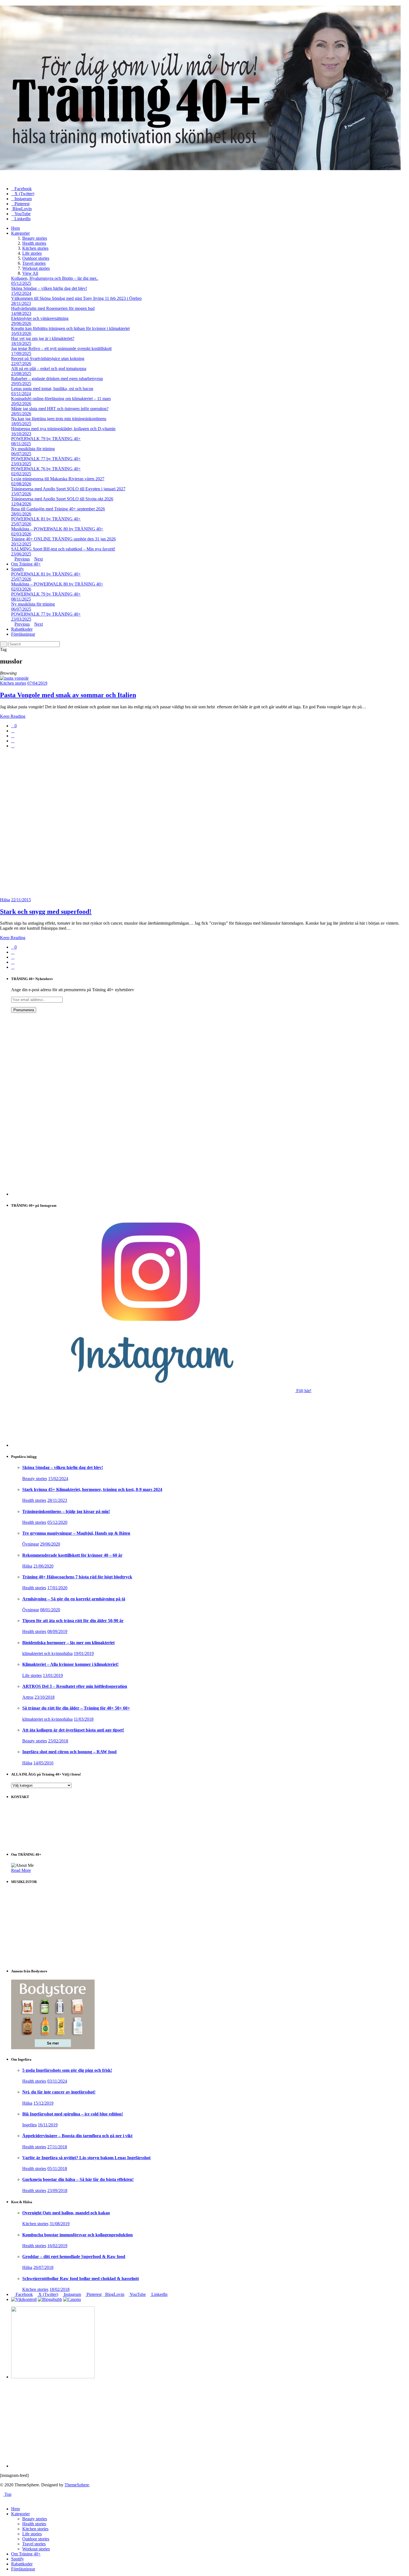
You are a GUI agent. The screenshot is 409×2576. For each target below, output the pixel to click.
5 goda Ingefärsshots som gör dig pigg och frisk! (67, 2070)
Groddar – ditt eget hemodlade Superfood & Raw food (74, 2257)
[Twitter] (13, 736)
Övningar (31, 1544)
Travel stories (34, 263)
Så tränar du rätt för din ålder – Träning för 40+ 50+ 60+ (76, 1708)
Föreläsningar (23, 634)
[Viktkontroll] (24, 2299)
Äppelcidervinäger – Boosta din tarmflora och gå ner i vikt (77, 2136)
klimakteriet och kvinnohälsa (47, 1653)
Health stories (34, 243)
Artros (28, 1697)
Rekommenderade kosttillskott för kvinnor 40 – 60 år (72, 1555)
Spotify (18, 569)
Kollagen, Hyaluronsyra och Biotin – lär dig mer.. (55, 278)
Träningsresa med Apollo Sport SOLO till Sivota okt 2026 (62, 499)
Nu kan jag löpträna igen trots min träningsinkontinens (59, 419)
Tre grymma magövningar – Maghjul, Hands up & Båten (76, 1533)
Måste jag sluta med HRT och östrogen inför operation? (60, 409)
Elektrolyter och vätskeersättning (40, 318)
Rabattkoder (22, 629)
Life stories (32, 253)
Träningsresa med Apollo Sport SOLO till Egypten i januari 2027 (68, 489)
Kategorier (20, 233)
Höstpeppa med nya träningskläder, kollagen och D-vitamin (63, 429)
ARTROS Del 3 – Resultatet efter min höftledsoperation (75, 1686)
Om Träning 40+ (26, 564)
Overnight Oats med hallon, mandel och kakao (66, 2213)
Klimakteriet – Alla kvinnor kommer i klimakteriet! (70, 1664)
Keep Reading (13, 716)
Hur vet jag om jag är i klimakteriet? (43, 338)
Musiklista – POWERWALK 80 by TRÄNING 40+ (57, 529)
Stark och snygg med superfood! (46, 912)
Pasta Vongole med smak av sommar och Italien (68, 695)
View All (30, 273)
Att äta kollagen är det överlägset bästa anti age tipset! (73, 1730)
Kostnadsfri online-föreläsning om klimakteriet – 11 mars (61, 399)
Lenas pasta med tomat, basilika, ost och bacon (52, 389)
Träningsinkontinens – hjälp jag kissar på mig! (66, 1511)
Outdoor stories (36, 258)
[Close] (2, 2499)
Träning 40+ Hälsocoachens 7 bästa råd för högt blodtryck (77, 1577)
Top (7, 2494)
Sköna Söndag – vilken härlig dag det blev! (49, 288)
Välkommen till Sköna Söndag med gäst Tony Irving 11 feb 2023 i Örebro (76, 298)
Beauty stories (35, 238)
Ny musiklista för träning (33, 449)
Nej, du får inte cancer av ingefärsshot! (59, 2092)
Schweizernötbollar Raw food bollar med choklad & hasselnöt (81, 2279)
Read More (21, 1870)
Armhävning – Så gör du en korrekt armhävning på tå (74, 1599)
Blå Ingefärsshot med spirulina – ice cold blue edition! (73, 2114)
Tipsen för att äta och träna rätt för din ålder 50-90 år (73, 1621)
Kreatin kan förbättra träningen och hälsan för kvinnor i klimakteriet (70, 328)
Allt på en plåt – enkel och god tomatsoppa (49, 368)
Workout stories (36, 268)
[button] (31, 2514)
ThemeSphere (77, 2485)
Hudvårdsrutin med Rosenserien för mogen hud (53, 308)
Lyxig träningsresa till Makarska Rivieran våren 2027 (58, 479)
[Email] (13, 746)
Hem (15, 228)
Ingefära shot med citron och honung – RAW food (69, 1752)
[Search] (4, 644)
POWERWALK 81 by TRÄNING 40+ (46, 519)
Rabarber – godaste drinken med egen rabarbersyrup (57, 379)
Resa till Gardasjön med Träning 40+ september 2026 (58, 509)
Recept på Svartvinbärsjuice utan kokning (48, 358)
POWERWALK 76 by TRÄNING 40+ (46, 469)
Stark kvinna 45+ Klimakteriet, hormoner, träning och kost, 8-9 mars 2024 (92, 1489)
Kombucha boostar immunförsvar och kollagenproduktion (77, 2235)
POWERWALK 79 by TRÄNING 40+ (46, 439)
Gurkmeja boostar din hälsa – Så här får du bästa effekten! (78, 2179)
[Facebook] (13, 731)
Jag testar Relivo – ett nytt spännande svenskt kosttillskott (61, 348)
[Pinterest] (13, 741)
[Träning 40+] (200, 169)
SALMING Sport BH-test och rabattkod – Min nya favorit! (63, 549)
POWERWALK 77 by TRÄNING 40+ (46, 459)
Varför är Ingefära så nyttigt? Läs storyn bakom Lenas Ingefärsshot (86, 2158)
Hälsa (5, 900)
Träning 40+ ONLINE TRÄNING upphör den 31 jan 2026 (63, 539)
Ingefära (29, 2125)
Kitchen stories (35, 248)
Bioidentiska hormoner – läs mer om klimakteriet (68, 1643)
